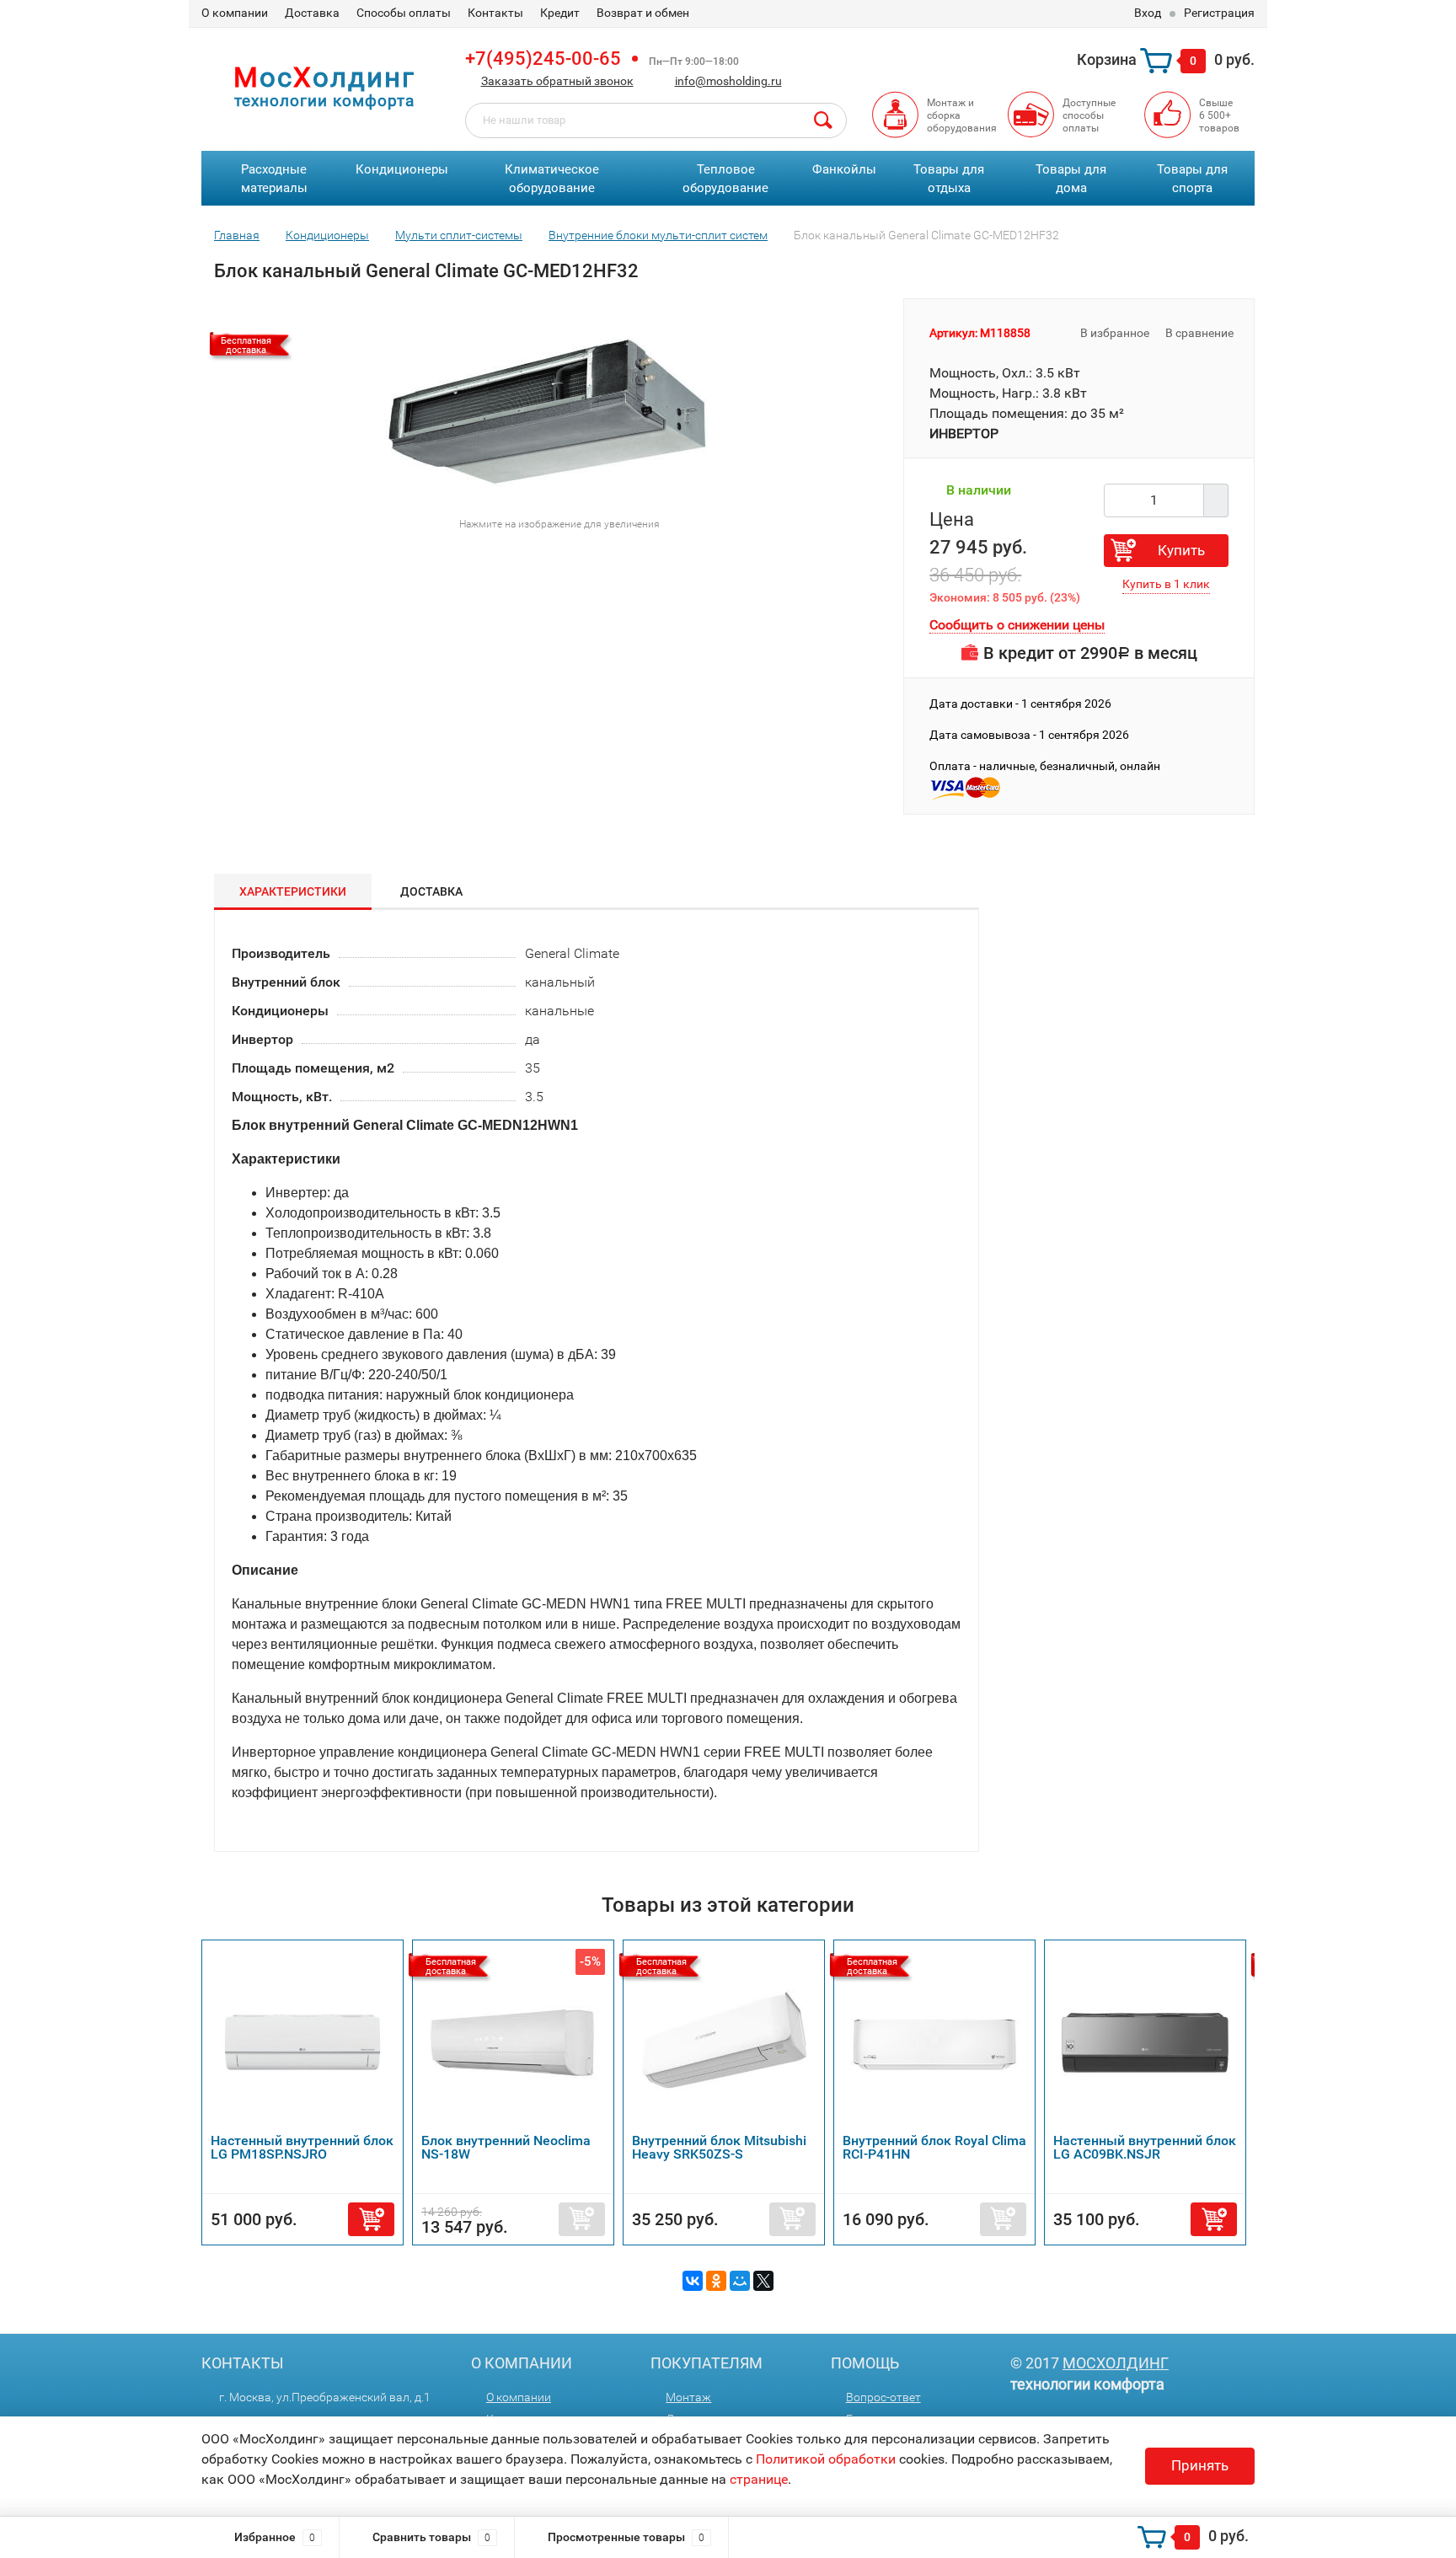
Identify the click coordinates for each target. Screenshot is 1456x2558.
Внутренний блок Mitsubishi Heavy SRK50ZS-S (719, 2147)
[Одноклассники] (716, 2281)
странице (759, 2479)
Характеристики (293, 891)
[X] (763, 2281)
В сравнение (1201, 333)
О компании (235, 13)
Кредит (560, 13)
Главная (237, 235)
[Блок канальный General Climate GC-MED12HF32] (553, 401)
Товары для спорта (1192, 179)
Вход (1148, 13)
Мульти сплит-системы (459, 235)
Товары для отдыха (949, 179)
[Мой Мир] (740, 2281)
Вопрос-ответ (883, 2397)
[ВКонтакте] (693, 2281)
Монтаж (688, 2397)
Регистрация (1219, 13)
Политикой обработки (826, 2459)
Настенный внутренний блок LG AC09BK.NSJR (1145, 2147)
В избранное (1113, 333)
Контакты (495, 13)
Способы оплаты (404, 13)
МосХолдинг (1116, 2363)
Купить (1181, 550)
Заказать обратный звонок (557, 81)
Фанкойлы (844, 169)
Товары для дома (1071, 179)
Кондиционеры (402, 169)
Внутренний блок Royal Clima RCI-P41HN (934, 2147)
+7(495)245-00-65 (543, 59)
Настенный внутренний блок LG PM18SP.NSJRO (302, 2147)
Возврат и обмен (643, 13)
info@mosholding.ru (728, 81)
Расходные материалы (274, 179)
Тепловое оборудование (725, 179)
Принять (1200, 2465)
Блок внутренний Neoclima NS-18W (506, 2147)
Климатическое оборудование (552, 179)
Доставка (312, 13)
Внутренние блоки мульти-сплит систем (658, 235)
